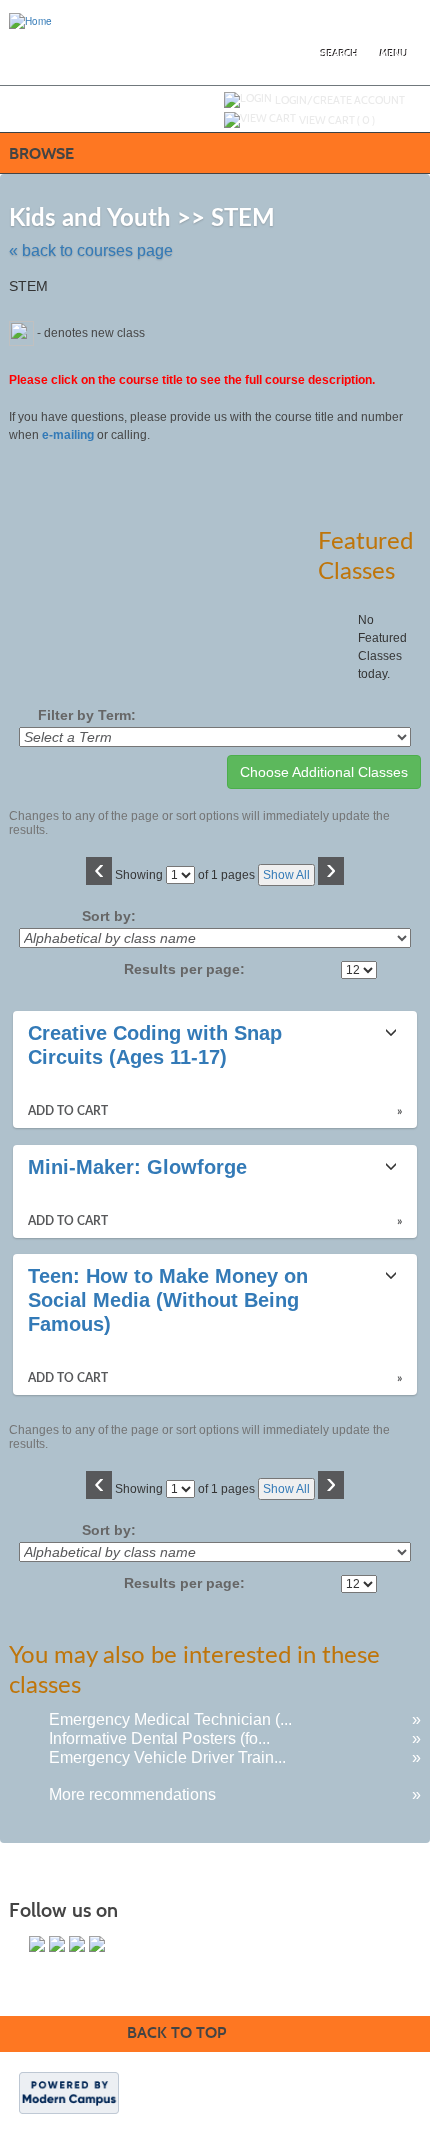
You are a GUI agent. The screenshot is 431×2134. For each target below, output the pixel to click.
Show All (286, 875)
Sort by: (109, 916)
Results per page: (190, 969)
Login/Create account (340, 100)
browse (41, 153)
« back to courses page (91, 250)
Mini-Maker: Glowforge (137, 1167)
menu (394, 53)
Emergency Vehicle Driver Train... (167, 1757)
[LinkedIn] (77, 1944)
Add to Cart (68, 1111)
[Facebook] (37, 1944)
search (339, 53)
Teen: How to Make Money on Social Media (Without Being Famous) (168, 1300)
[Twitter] (57, 1944)
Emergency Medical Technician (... (170, 1719)
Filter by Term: (87, 715)
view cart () (337, 120)
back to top (176, 2032)
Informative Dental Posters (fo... (159, 1738)
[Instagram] (97, 1944)
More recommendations (132, 1794)
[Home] (30, 20)
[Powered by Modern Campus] (69, 2092)
